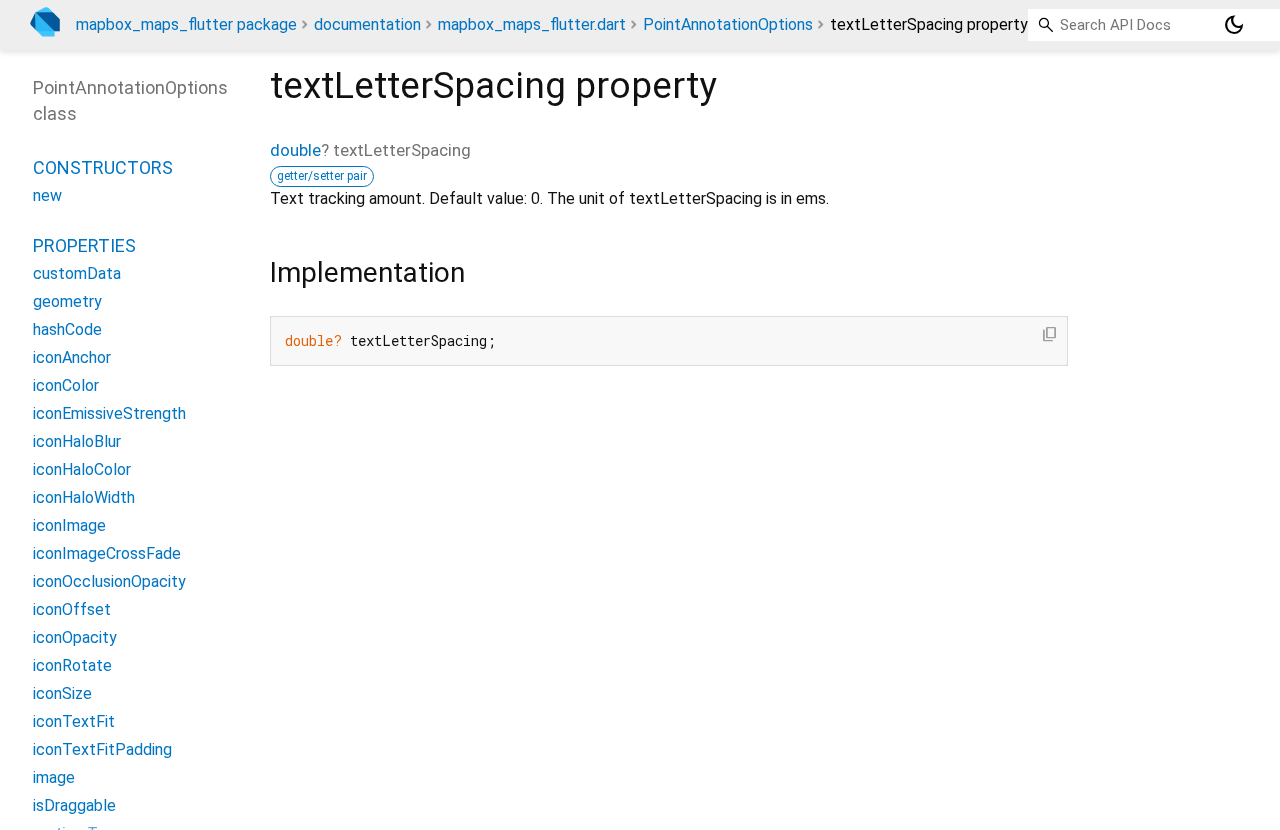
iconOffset (72, 609)
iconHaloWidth (84, 497)
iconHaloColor (82, 469)
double (295, 150)
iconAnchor (72, 357)
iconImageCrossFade (107, 553)
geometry (67, 301)
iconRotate (72, 665)
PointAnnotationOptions (728, 24)
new (47, 195)
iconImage (69, 525)
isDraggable (74, 805)
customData (77, 273)
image (54, 777)
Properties (84, 245)
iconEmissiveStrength (109, 413)
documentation (367, 24)
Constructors (103, 167)
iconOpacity (75, 637)
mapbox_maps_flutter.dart (532, 24)
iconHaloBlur (77, 441)
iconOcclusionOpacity (109, 581)
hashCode (67, 329)
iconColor (66, 385)
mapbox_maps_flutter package (186, 24)
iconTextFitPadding (102, 749)
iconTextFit (74, 721)
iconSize (62, 693)
